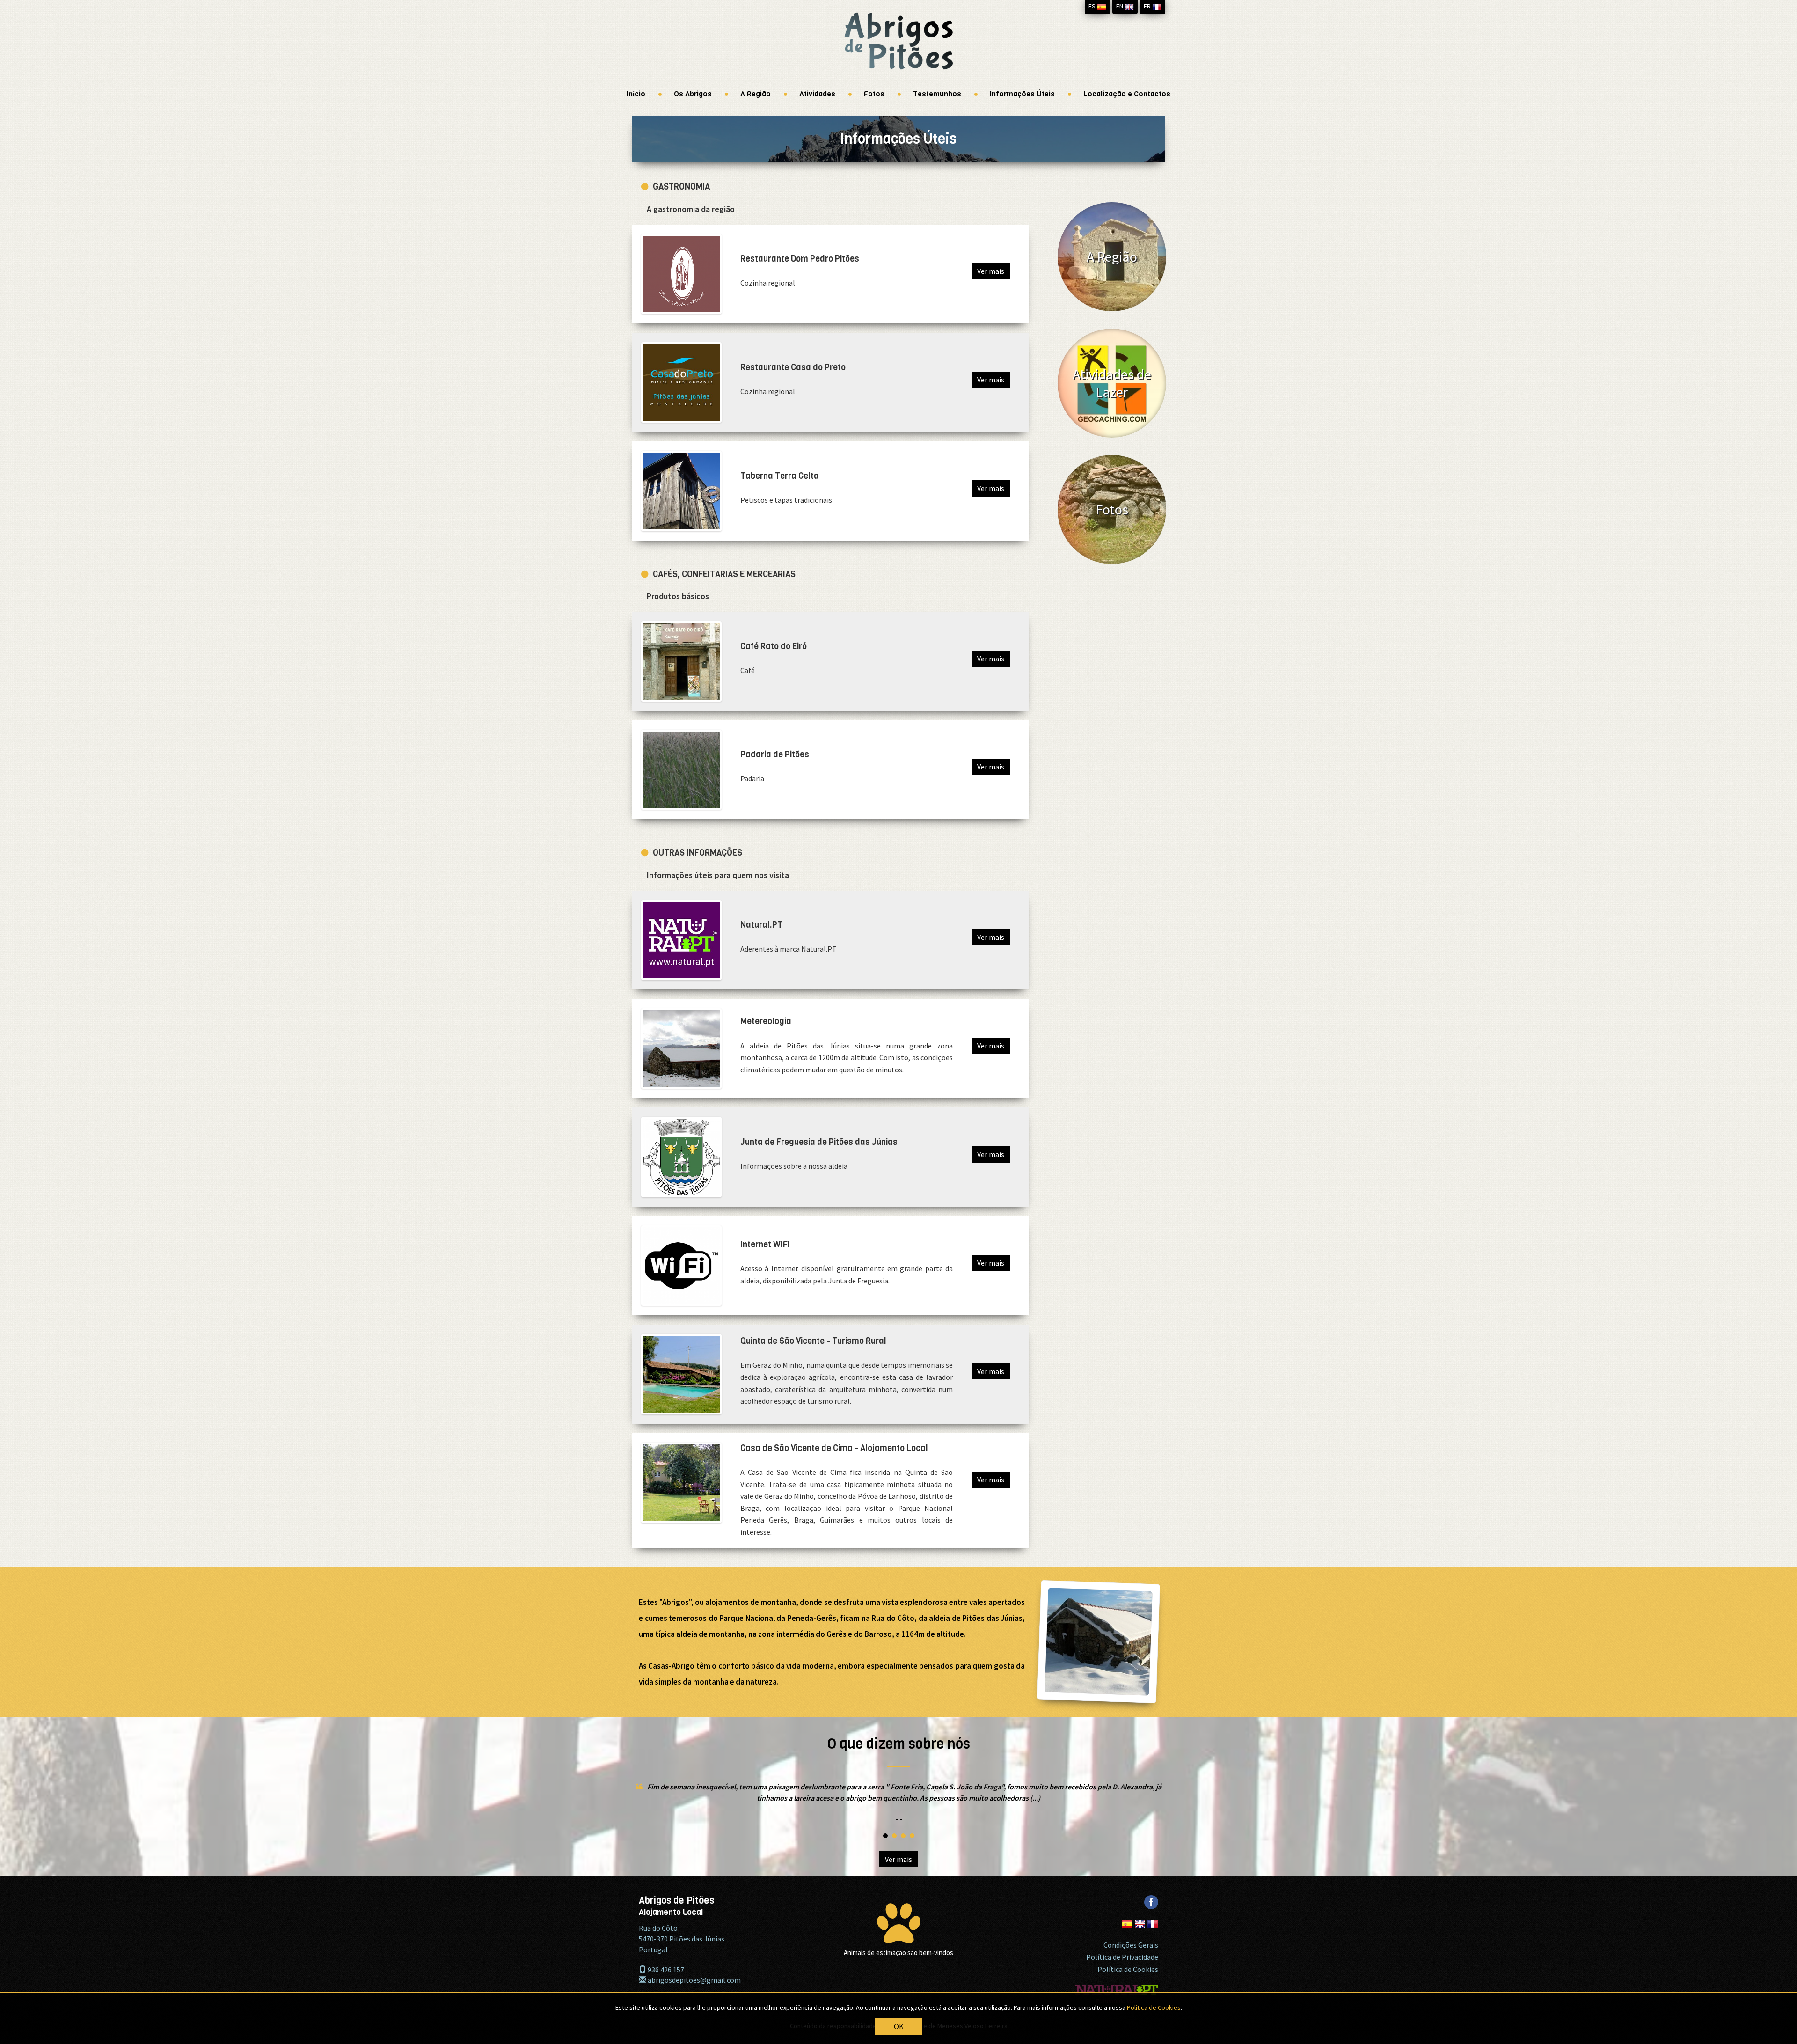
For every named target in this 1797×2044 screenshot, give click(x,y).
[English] (1141, 1919)
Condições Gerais (1131, 1945)
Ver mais (991, 271)
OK (899, 2026)
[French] (1153, 1919)
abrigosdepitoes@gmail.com (694, 1980)
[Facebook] (1151, 1897)
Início (636, 94)
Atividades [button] (817, 94)
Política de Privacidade (1122, 1957)
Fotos (874, 94)
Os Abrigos (693, 94)
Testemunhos (937, 94)
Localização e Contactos (1127, 94)
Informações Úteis (1022, 94)
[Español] (1128, 1919)
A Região (756, 94)
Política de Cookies (1128, 1969)
